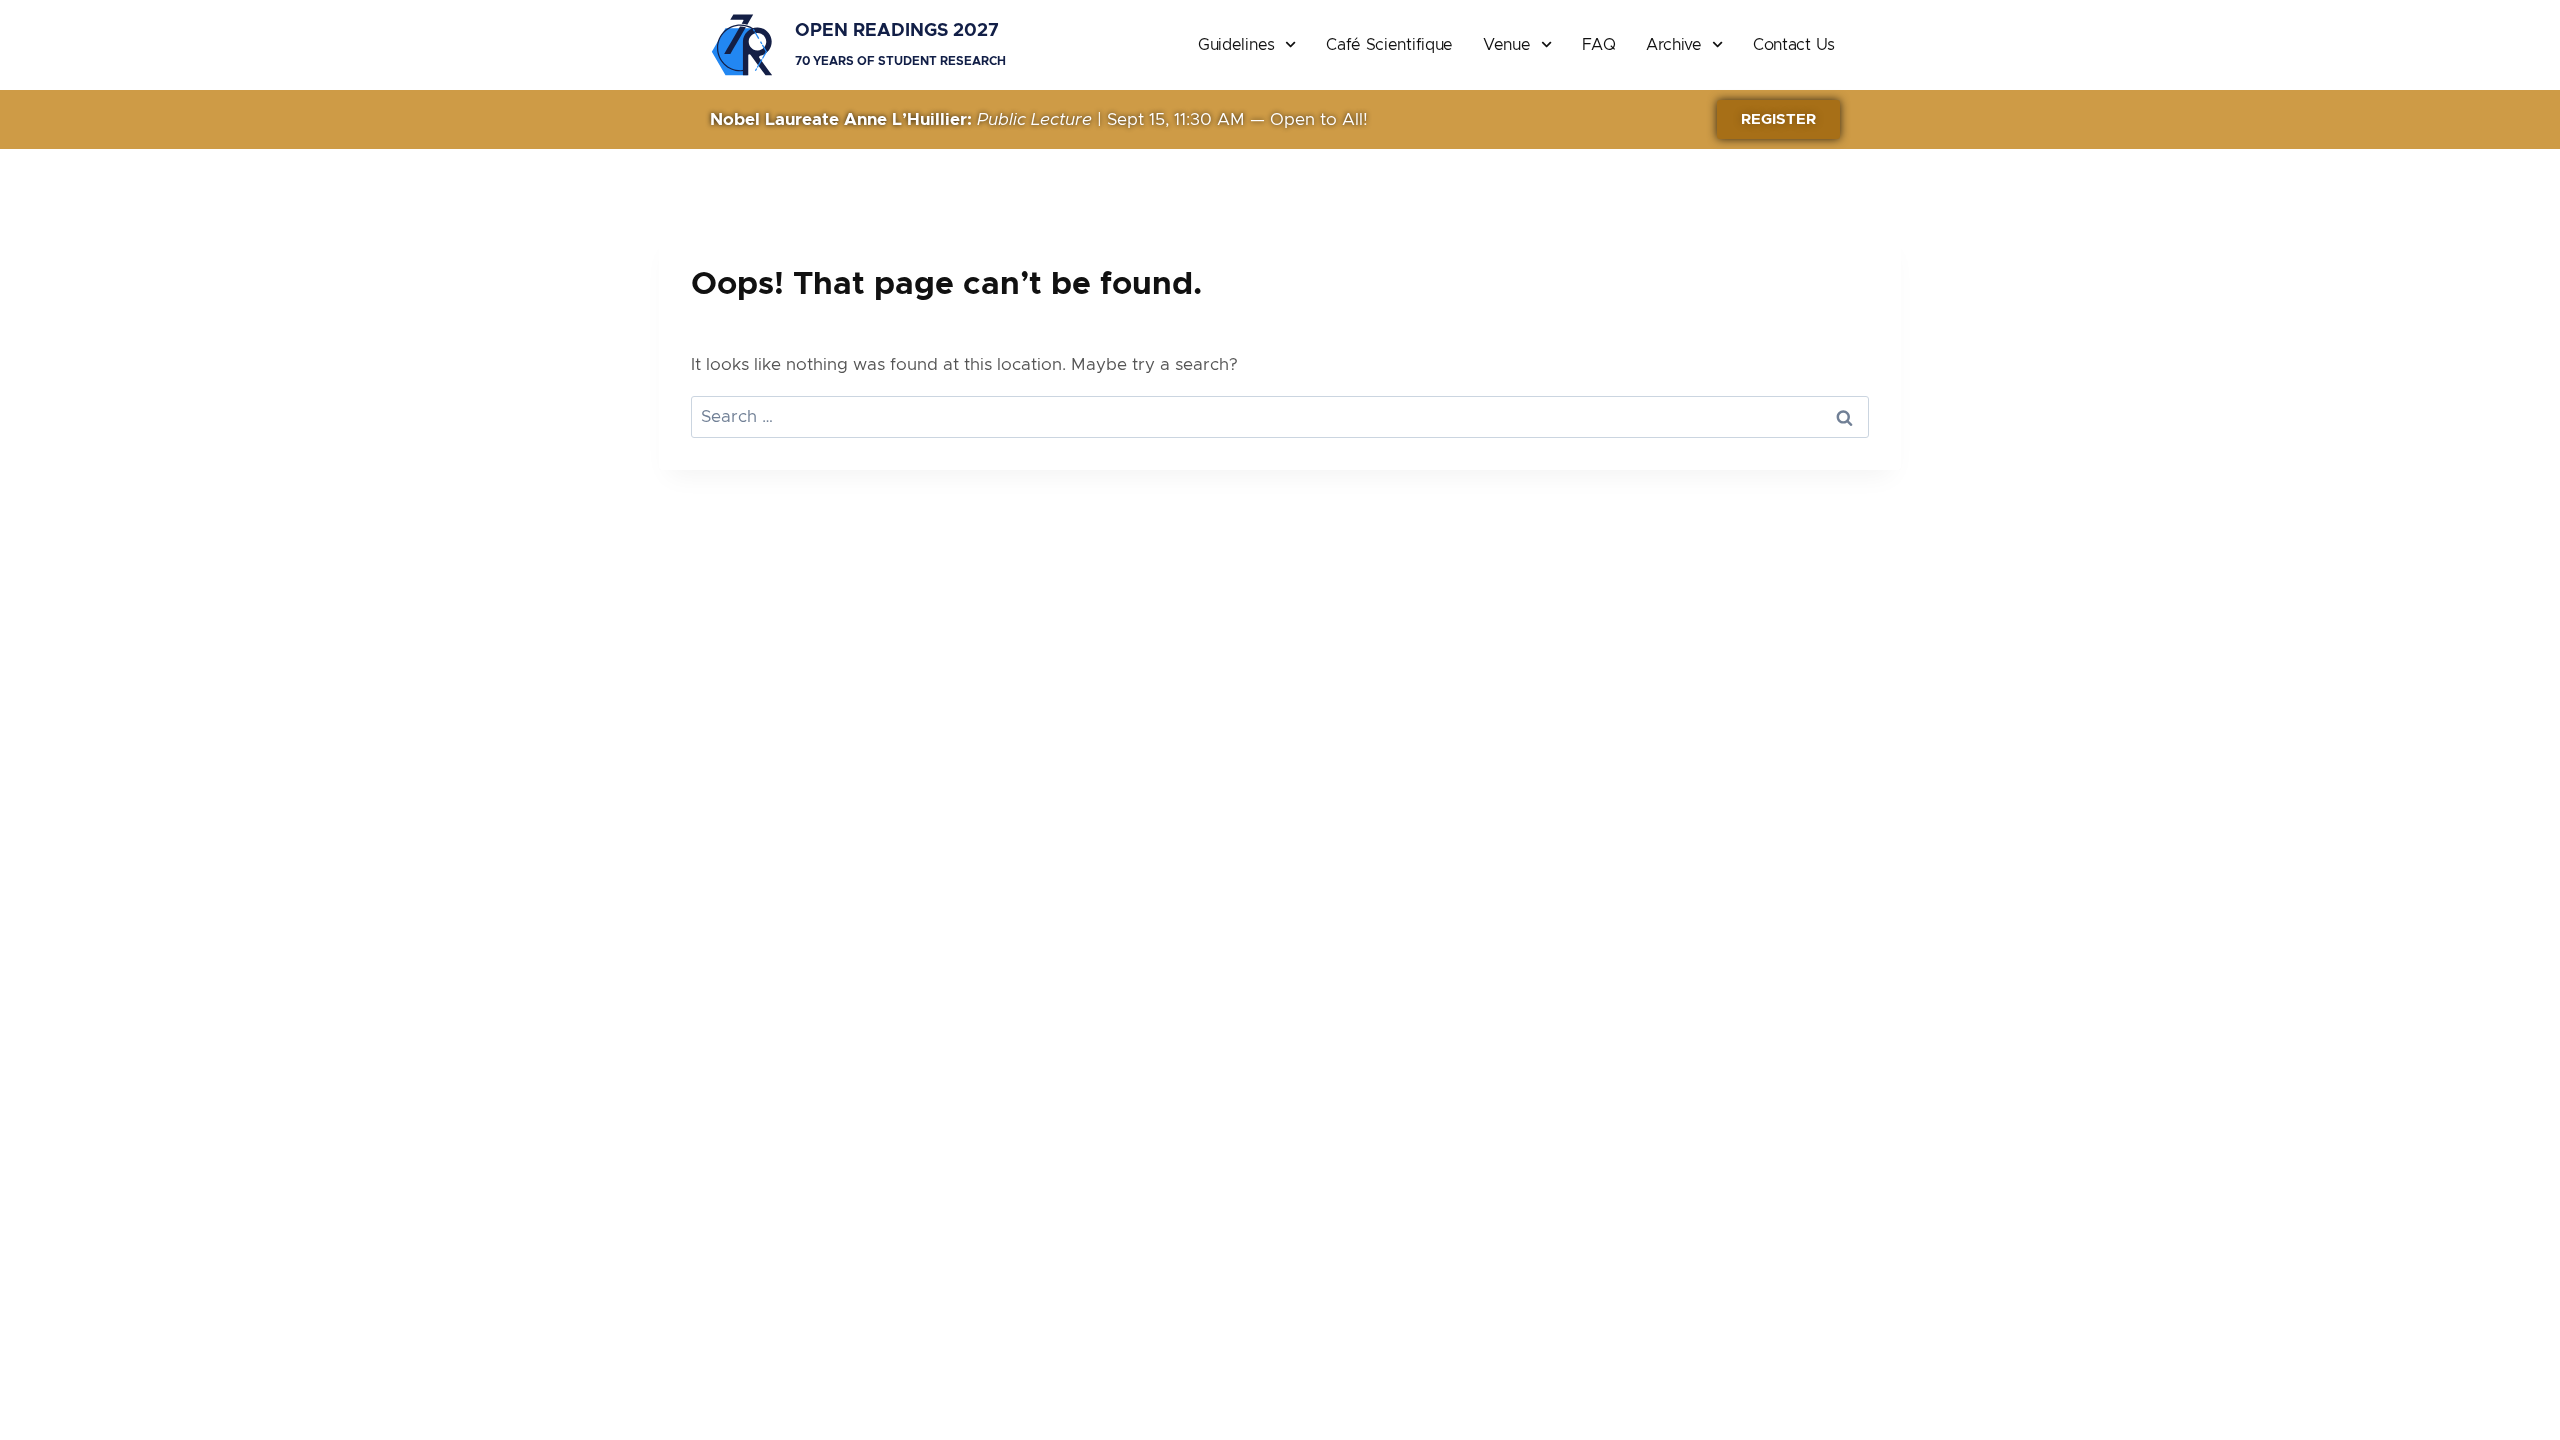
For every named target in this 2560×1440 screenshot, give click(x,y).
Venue (1507, 45)
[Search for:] (1280, 416)
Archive (1674, 45)
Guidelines (1236, 45)
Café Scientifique (1389, 45)
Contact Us (1794, 45)
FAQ (1599, 45)
